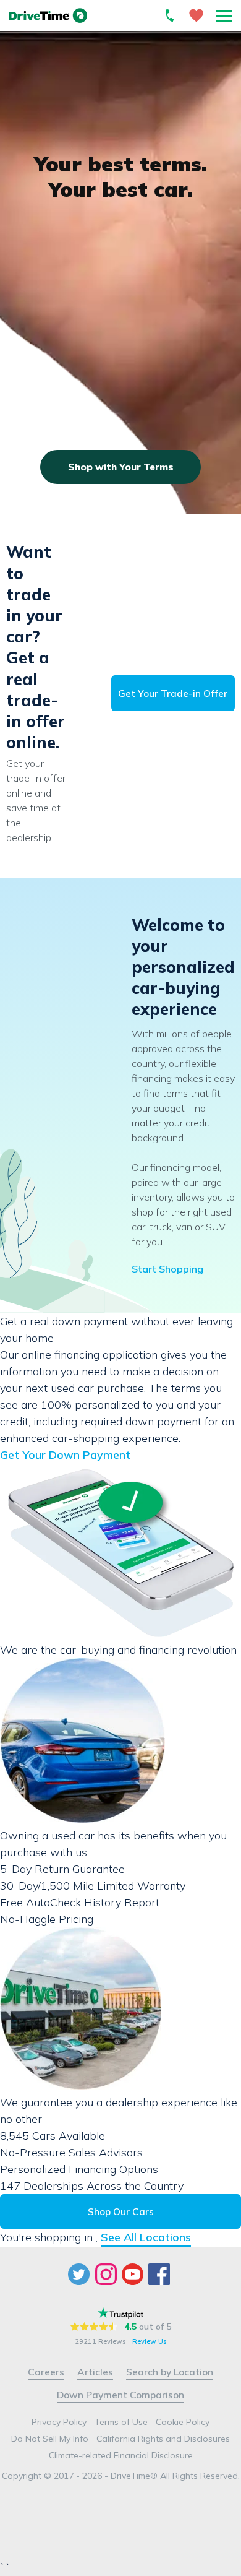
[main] (120, 1123)
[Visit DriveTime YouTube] (134, 2274)
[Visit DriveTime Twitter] (80, 2274)
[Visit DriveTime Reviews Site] (120, 2313)
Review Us (149, 2342)
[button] (224, 15)
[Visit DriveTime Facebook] (160, 2274)
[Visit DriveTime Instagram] (107, 2274)
